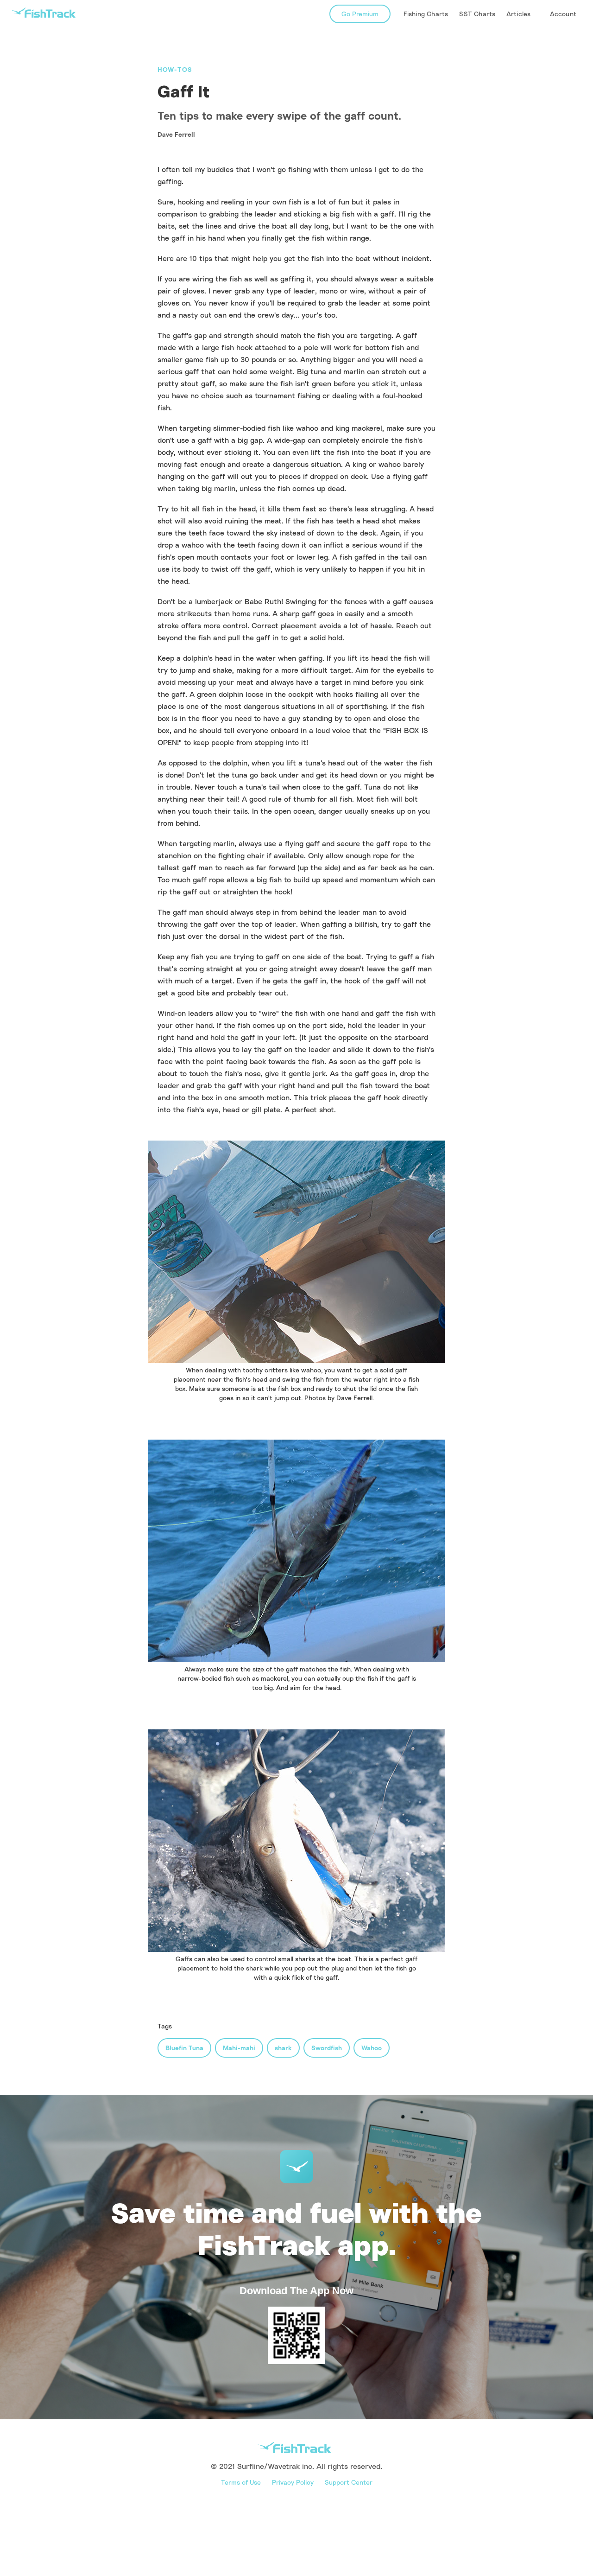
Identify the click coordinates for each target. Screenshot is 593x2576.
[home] (44, 13)
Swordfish (327, 2048)
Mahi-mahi (239, 2048)
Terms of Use (241, 2482)
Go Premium (360, 14)
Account (563, 14)
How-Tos (175, 69)
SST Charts (477, 14)
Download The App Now (296, 2291)
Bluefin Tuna (184, 2048)
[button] (520, 14)
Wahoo (372, 2048)
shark (283, 2048)
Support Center (349, 2482)
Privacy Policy (293, 2482)
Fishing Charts (426, 14)
